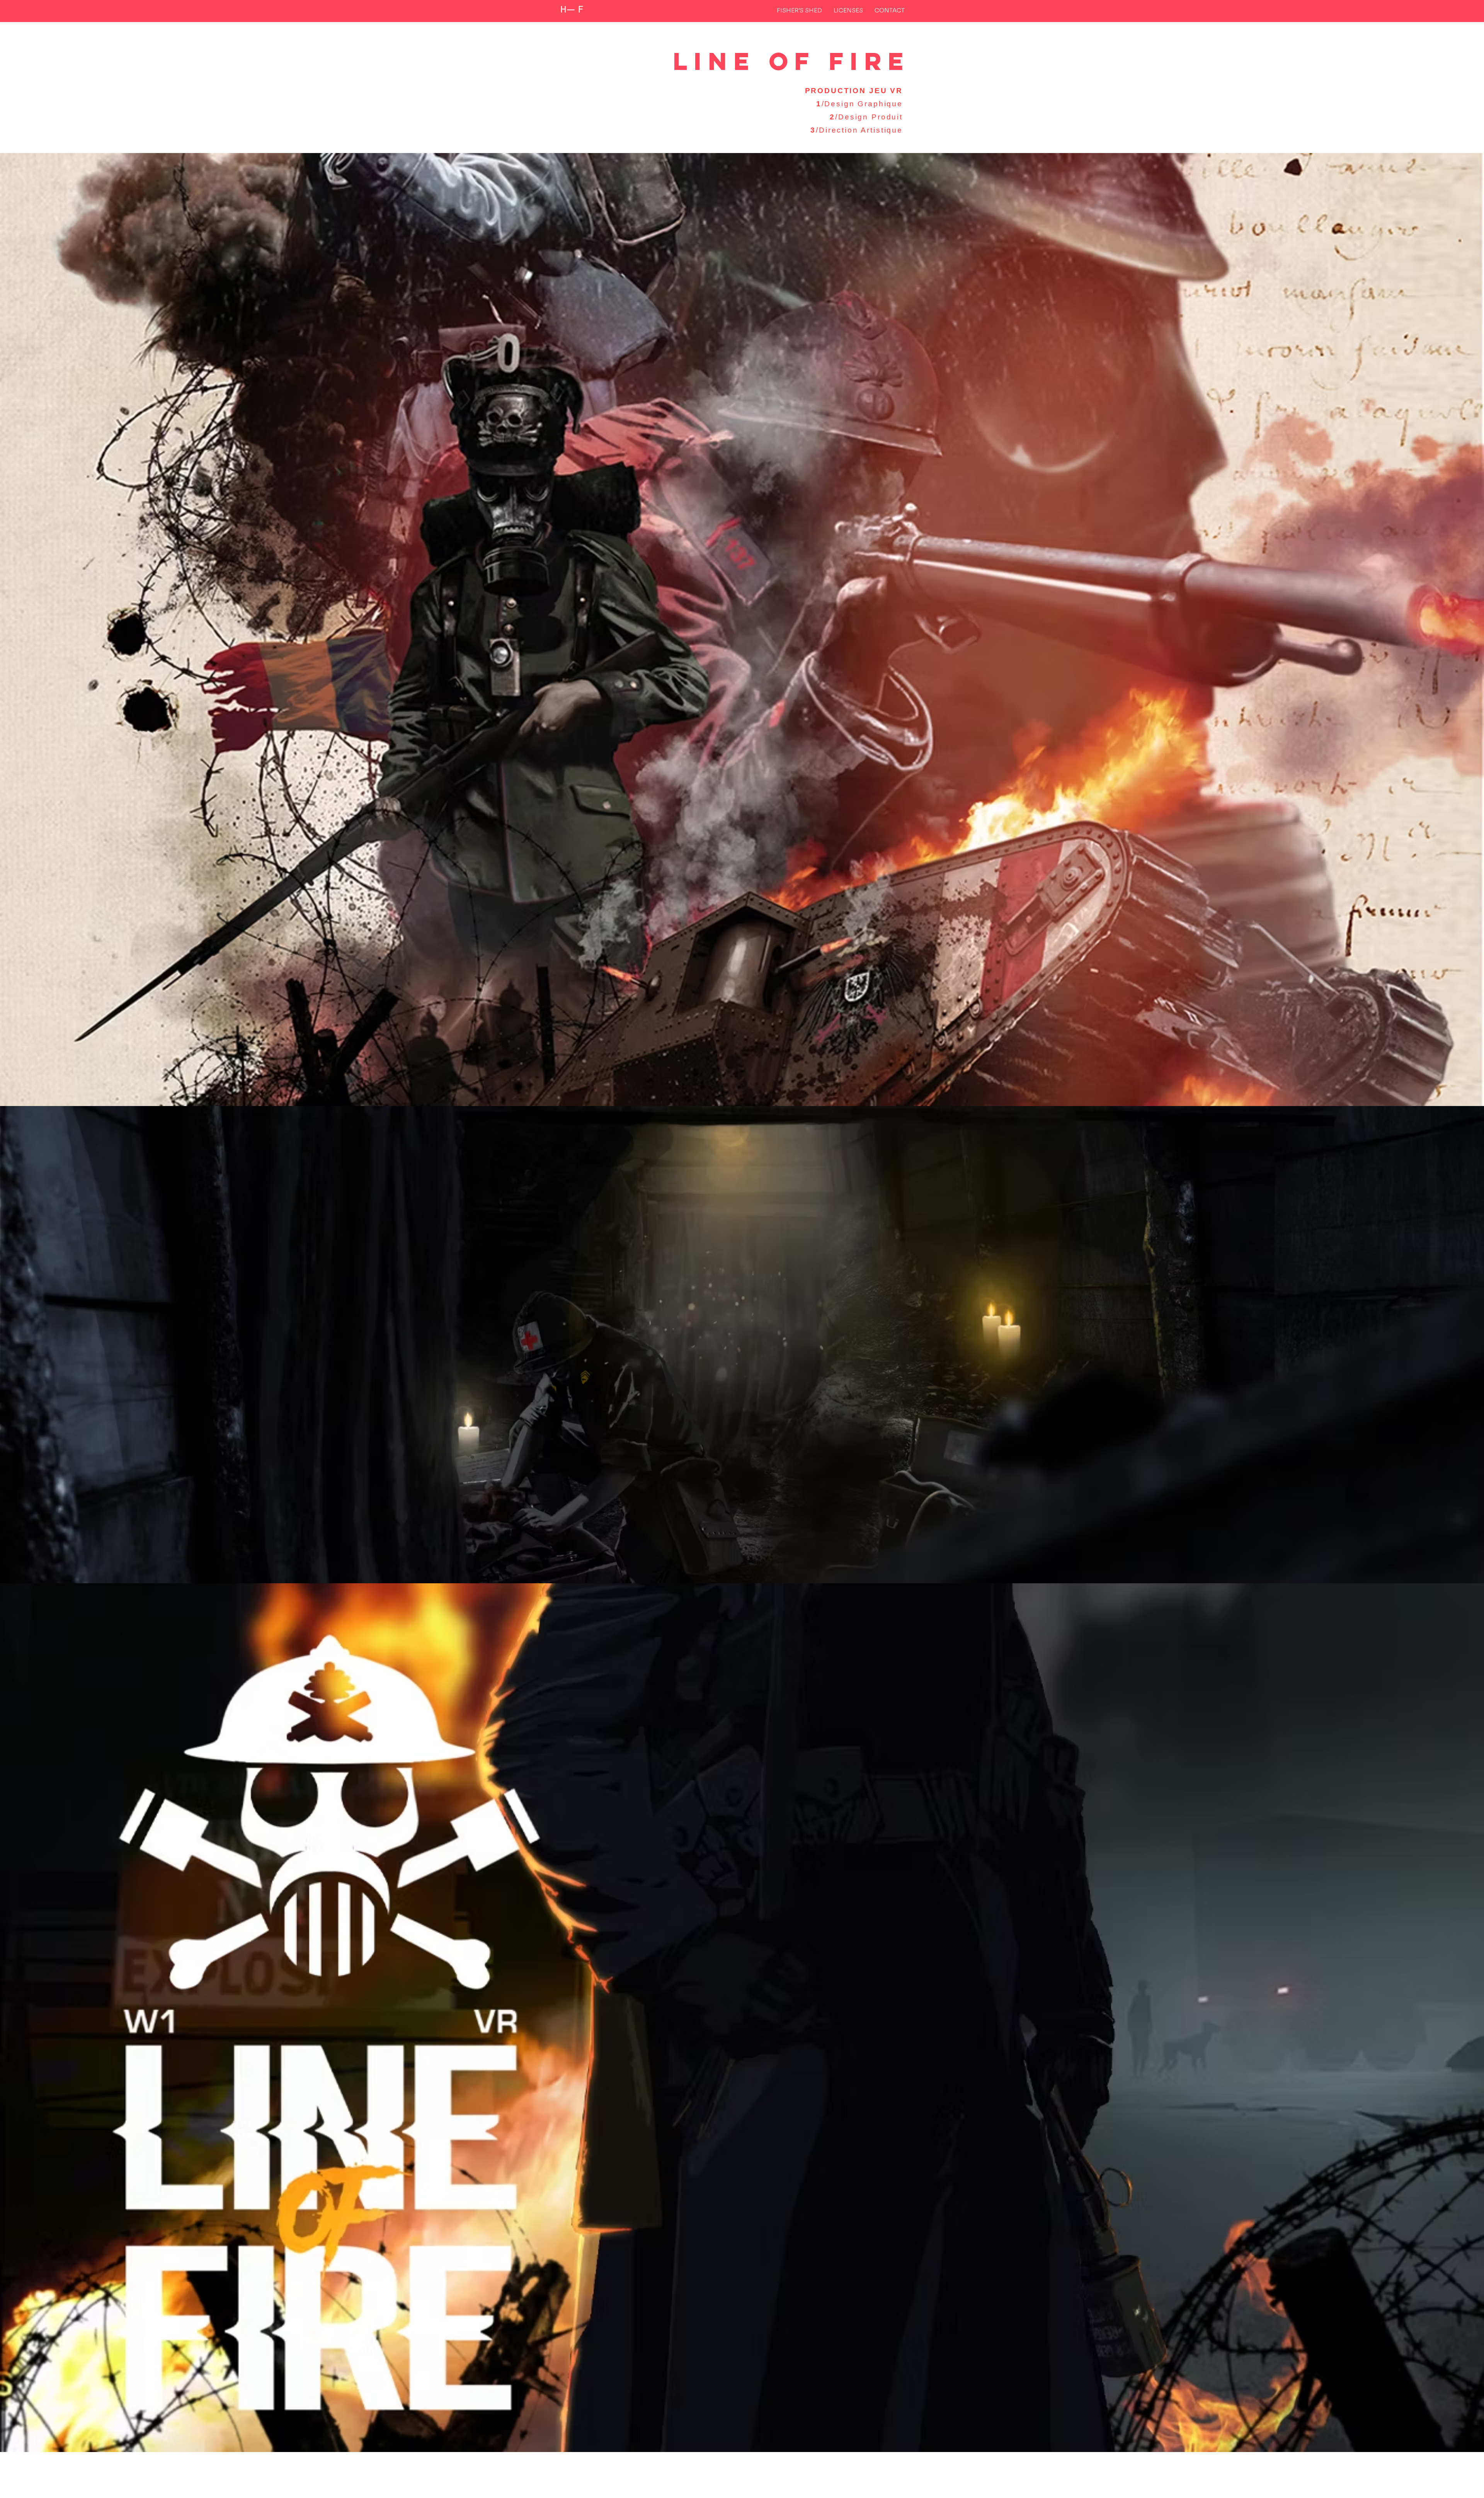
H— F (572, 10)
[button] (848, 10)
